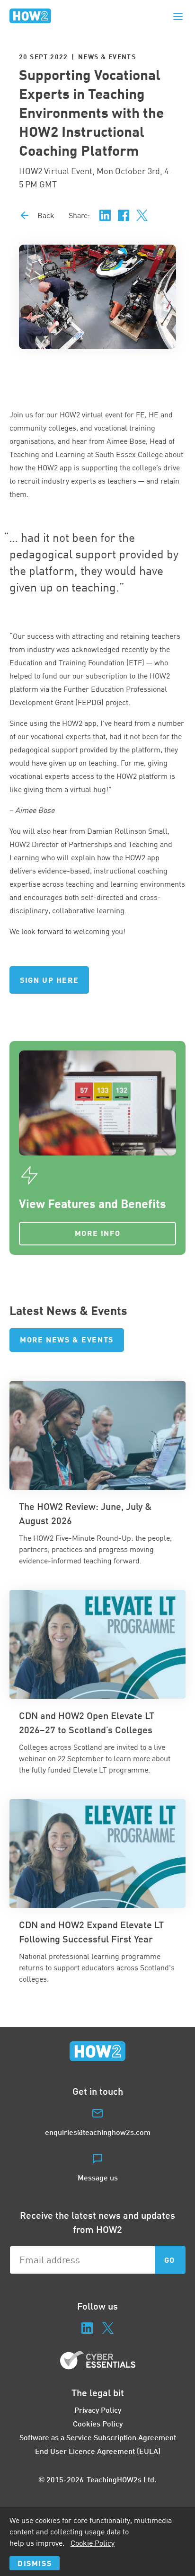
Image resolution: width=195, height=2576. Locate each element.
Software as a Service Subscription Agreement (98, 2437)
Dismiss (35, 2563)
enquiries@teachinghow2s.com (98, 2132)
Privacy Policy (98, 2410)
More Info (97, 1233)
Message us (98, 2177)
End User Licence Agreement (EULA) (98, 2451)
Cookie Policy (93, 2543)
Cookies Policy (98, 2423)
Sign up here (49, 980)
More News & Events (67, 1339)
